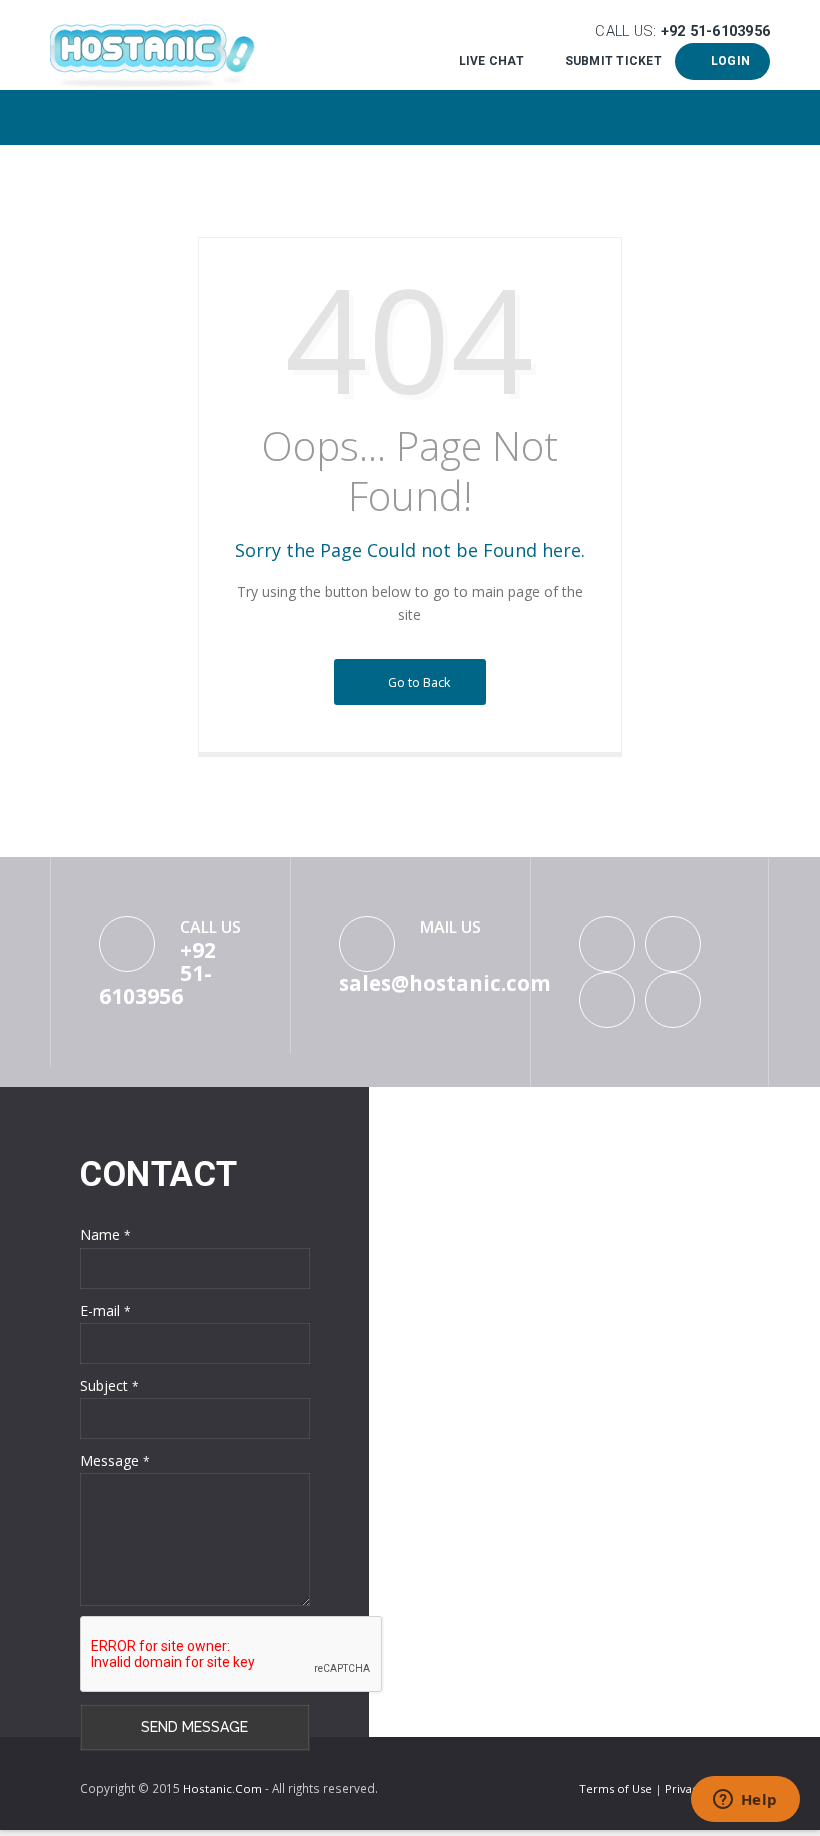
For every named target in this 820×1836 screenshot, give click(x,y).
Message (115, 1460)
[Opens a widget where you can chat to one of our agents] (745, 1801)
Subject (109, 1385)
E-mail (105, 1310)
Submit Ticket (613, 61)
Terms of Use (617, 1788)
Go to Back (416, 682)
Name (105, 1234)
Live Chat (491, 61)
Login (727, 61)
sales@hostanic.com (445, 983)
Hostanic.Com (222, 1788)
